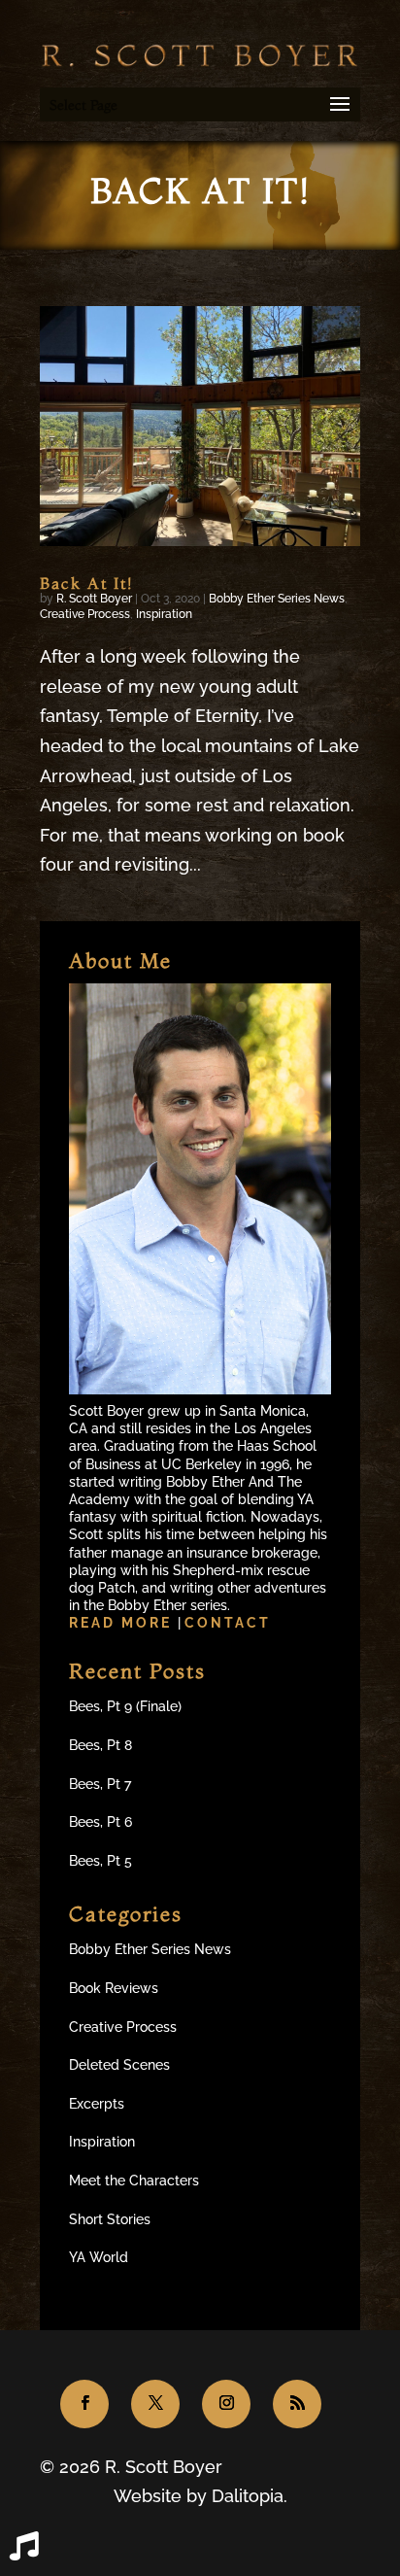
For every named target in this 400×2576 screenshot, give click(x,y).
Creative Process (85, 614)
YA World (99, 2257)
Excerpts (97, 2104)
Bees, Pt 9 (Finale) (125, 1706)
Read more (123, 1623)
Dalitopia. (250, 2496)
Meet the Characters (134, 2181)
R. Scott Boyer (94, 599)
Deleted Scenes (119, 2065)
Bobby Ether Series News (277, 599)
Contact (228, 1623)
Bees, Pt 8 (100, 1745)
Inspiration (164, 614)
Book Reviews (114, 1988)
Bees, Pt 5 (100, 1861)
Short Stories (110, 2219)
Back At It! (86, 583)
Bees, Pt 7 (100, 1784)
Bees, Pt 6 (100, 1822)
